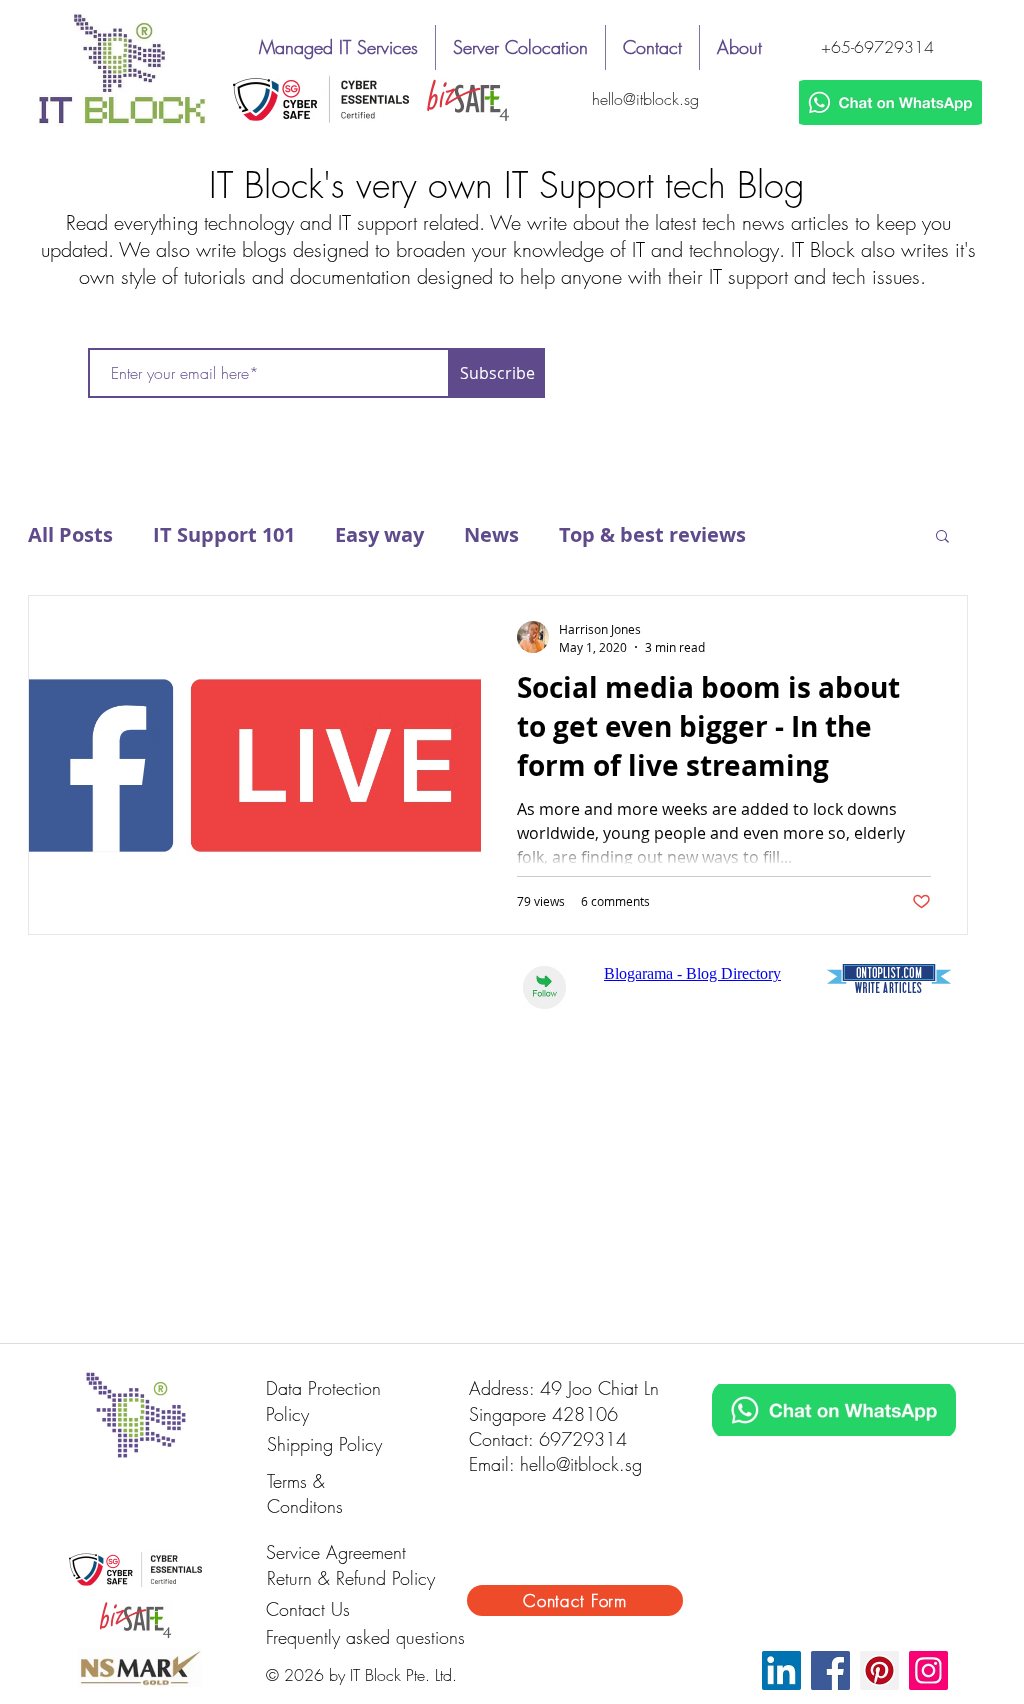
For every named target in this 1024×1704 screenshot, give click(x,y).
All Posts (70, 534)
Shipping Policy (324, 1444)
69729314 (583, 1439)
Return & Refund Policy (351, 1578)
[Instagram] (928, 1670)
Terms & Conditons (305, 1494)
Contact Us (308, 1609)
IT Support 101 (224, 534)
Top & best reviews (652, 534)
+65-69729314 (877, 47)
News (491, 534)
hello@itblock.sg (645, 99)
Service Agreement (336, 1552)
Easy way (379, 534)
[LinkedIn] (781, 1670)
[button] (942, 537)
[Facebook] (830, 1670)
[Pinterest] (879, 1670)
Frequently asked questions (365, 1637)
